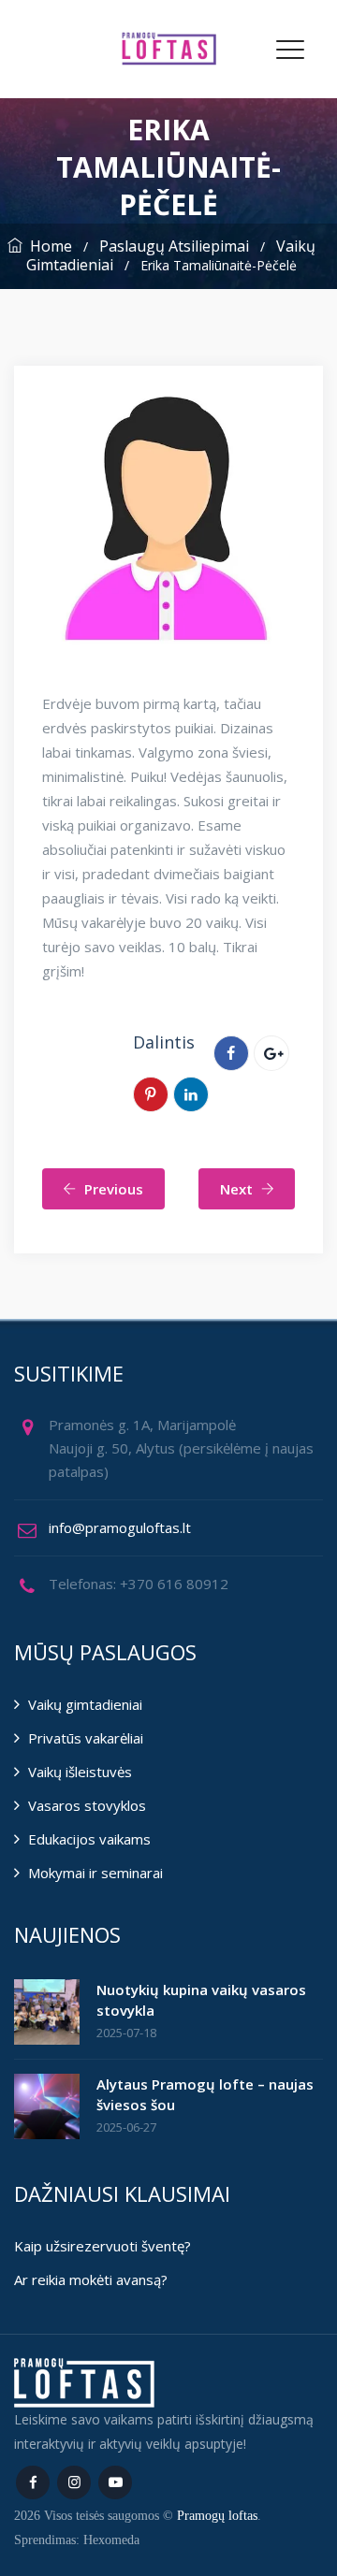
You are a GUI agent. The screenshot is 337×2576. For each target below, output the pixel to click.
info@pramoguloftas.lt (120, 1527)
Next (236, 1189)
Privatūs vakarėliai (86, 1738)
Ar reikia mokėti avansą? (91, 2279)
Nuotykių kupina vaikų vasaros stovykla (201, 2000)
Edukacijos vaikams (89, 1839)
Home (47, 246)
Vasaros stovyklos (87, 1805)
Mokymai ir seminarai (95, 1873)
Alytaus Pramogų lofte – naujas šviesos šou (205, 2094)
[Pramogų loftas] (168, 49)
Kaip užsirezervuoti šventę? (103, 2246)
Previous (114, 1189)
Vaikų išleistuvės (80, 1772)
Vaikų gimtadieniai (85, 1704)
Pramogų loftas (217, 2516)
